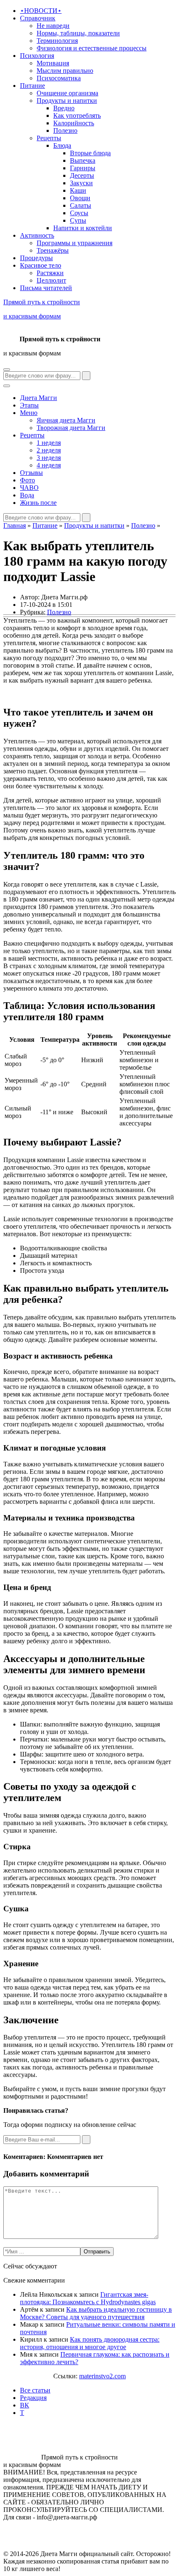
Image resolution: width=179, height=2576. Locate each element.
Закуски (81, 183)
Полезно (65, 130)
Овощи (80, 198)
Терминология (57, 41)
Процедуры (36, 258)
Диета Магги (39, 398)
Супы (78, 220)
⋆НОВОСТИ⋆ (41, 11)
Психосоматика (59, 78)
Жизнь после (38, 503)
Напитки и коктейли (83, 228)
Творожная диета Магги (71, 428)
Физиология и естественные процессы (92, 48)
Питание (32, 86)
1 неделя (49, 443)
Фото (27, 480)
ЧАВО (29, 488)
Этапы (29, 405)
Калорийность (74, 123)
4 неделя (49, 465)
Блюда (62, 145)
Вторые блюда (90, 153)
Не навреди (53, 26)
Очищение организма (67, 93)
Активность (37, 235)
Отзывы (31, 473)
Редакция (33, 2398)
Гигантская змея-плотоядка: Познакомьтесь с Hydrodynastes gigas (88, 2298)
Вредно (64, 108)
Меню (29, 413)
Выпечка (83, 160)
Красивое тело (41, 265)
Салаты (81, 205)
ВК (25, 2405)
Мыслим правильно (65, 71)
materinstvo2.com (102, 2376)
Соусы (79, 213)
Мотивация (53, 63)
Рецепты (49, 138)
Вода (27, 495)
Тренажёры (53, 250)
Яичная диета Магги (66, 420)
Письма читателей (46, 288)
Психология (37, 56)
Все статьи (35, 2390)
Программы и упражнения (75, 243)
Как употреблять (77, 116)
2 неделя (49, 450)
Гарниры (83, 168)
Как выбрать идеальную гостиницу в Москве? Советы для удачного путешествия (96, 2313)
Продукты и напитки (67, 101)
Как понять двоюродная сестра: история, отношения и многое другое (90, 2343)
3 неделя (49, 458)
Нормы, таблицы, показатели (78, 33)
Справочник (38, 18)
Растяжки (50, 273)
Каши (78, 190)
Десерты (82, 175)
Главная (15, 525)
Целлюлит (51, 280)
